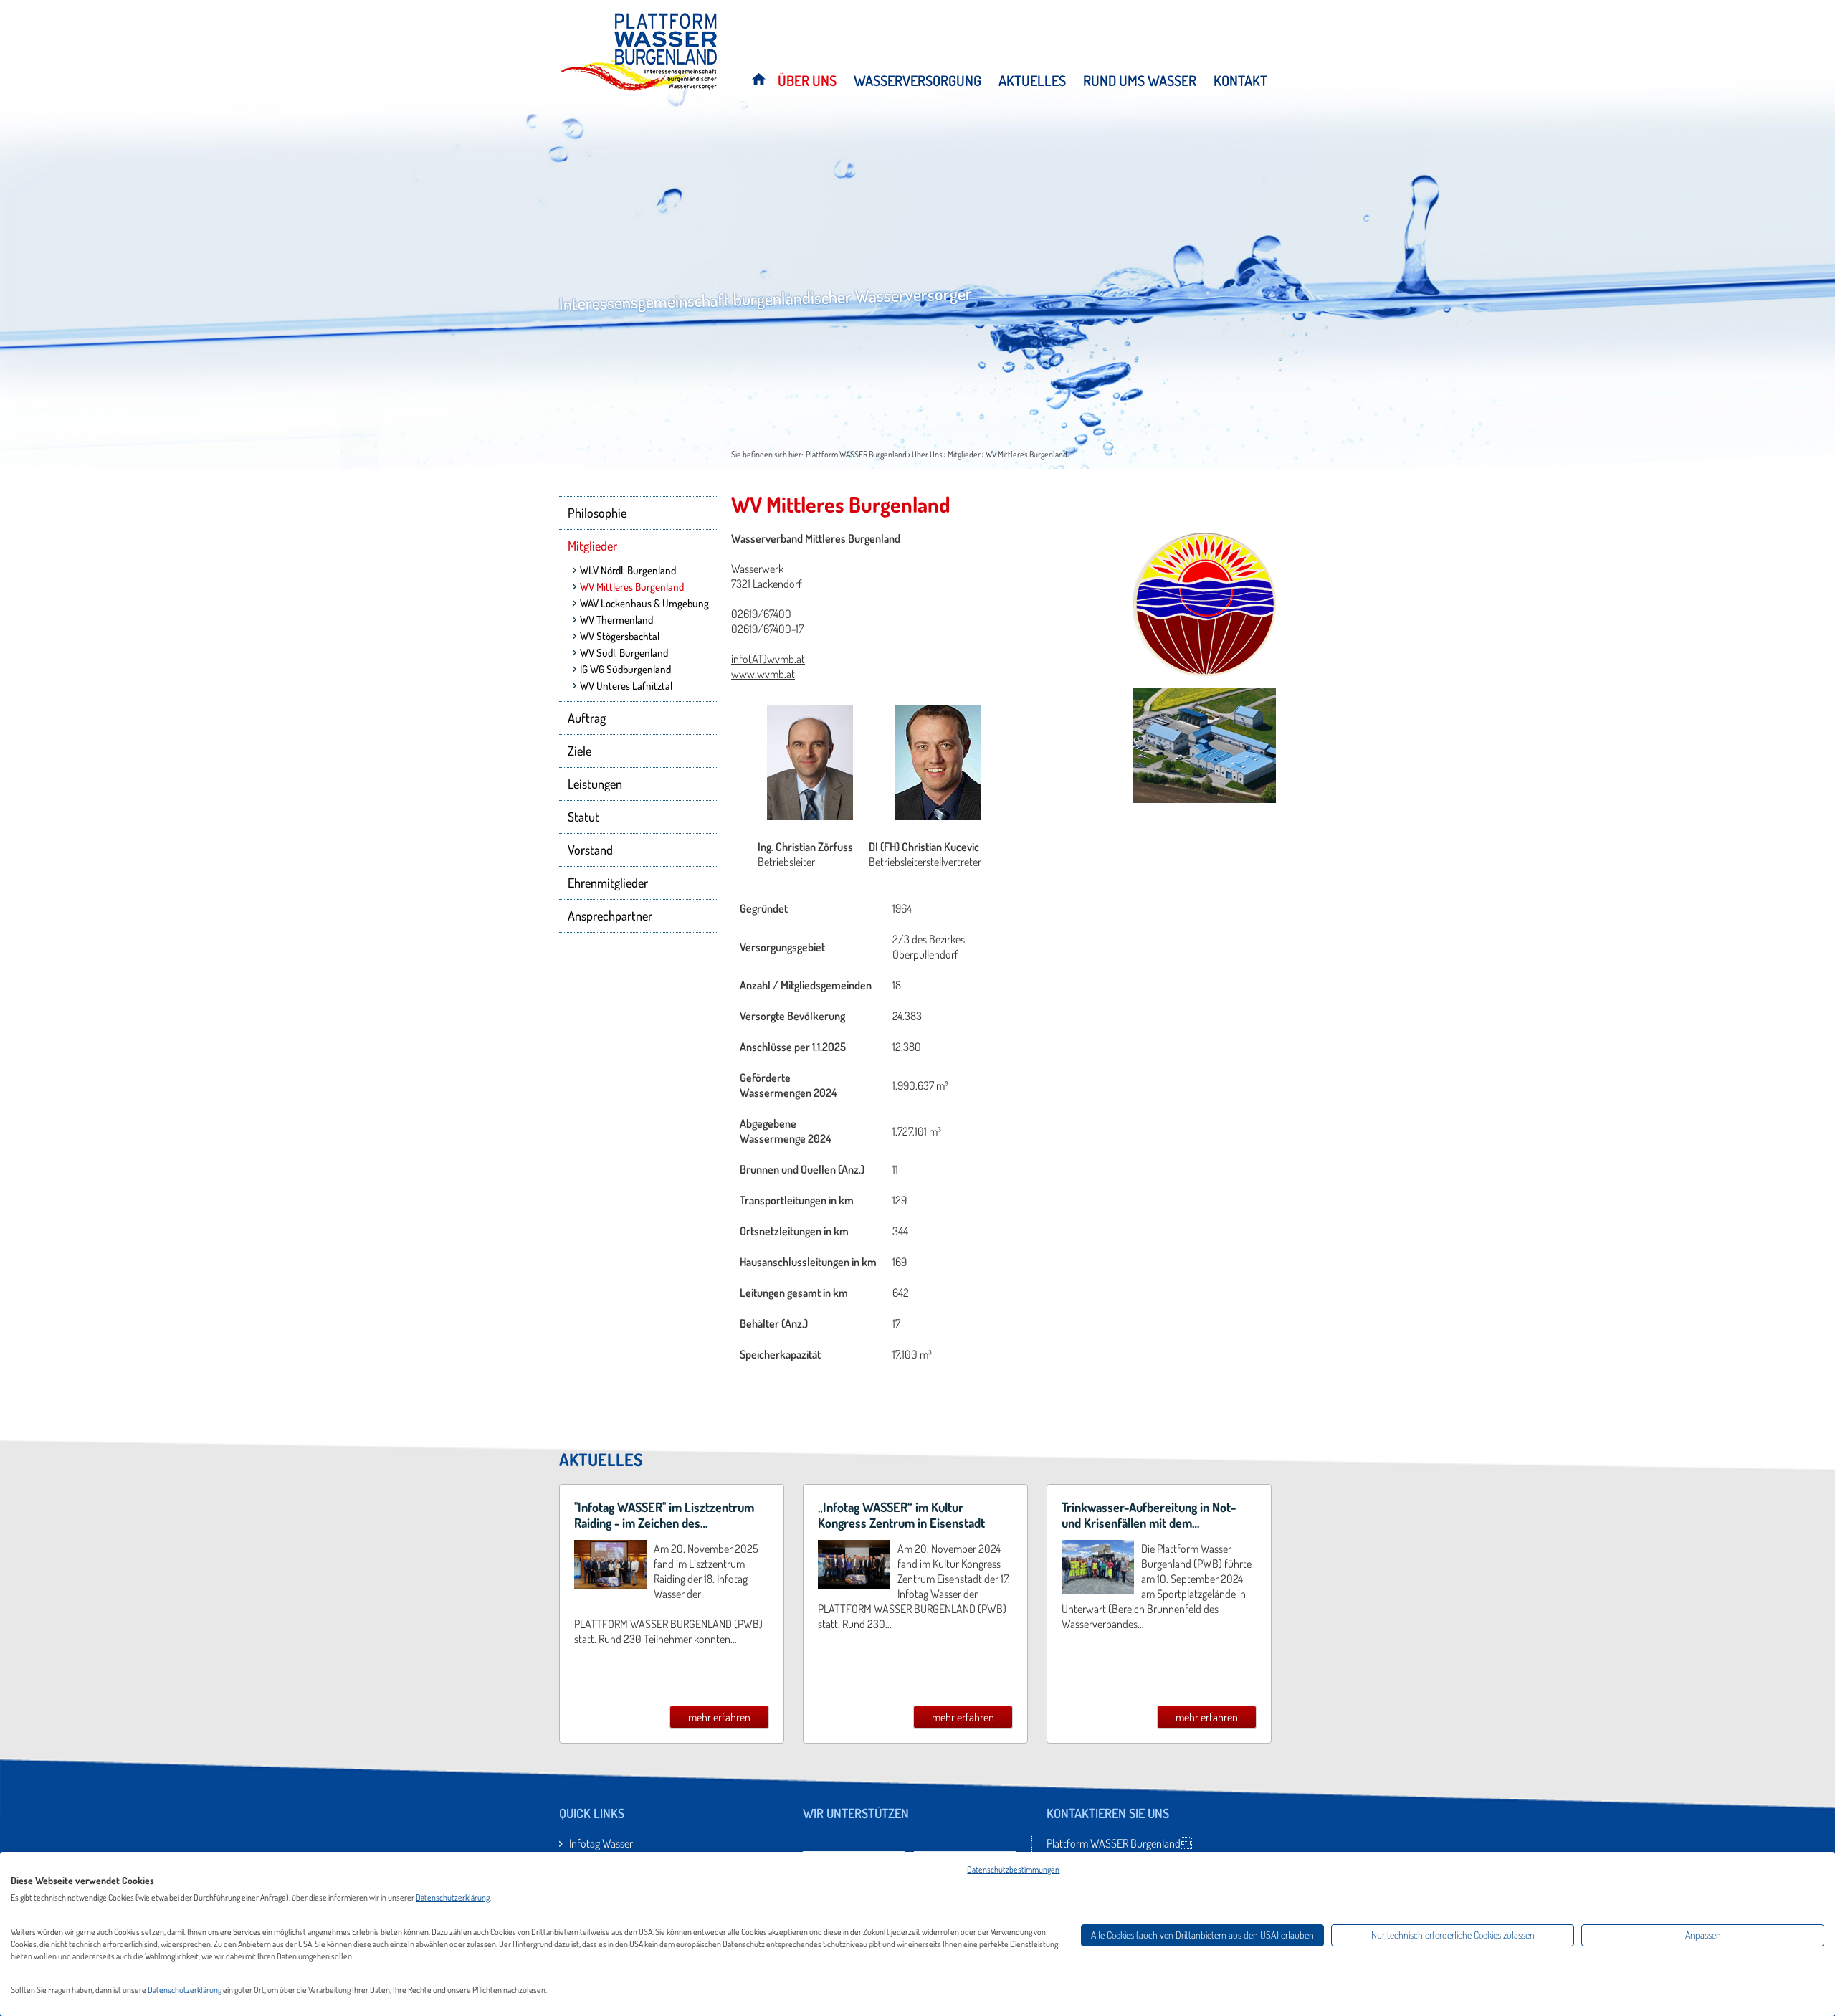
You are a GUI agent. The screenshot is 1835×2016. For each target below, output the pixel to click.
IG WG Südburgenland (625, 669)
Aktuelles (1032, 81)
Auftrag (587, 718)
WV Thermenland (616, 620)
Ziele (580, 751)
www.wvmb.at (763, 674)
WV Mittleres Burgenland (1026, 454)
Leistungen (595, 784)
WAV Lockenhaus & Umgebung (644, 603)
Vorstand (590, 850)
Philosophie (597, 513)
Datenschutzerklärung (453, 1897)
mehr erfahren (719, 1717)
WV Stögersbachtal (620, 636)
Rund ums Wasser (1140, 81)
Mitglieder (964, 454)
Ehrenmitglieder (608, 883)
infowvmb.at (768, 659)
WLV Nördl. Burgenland (628, 570)
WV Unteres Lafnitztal (626, 686)
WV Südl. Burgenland (624, 653)
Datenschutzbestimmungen (1013, 1869)
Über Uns (807, 81)
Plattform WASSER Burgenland (856, 454)
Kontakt (1240, 81)
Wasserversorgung (917, 81)
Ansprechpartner (610, 916)
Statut (583, 817)
